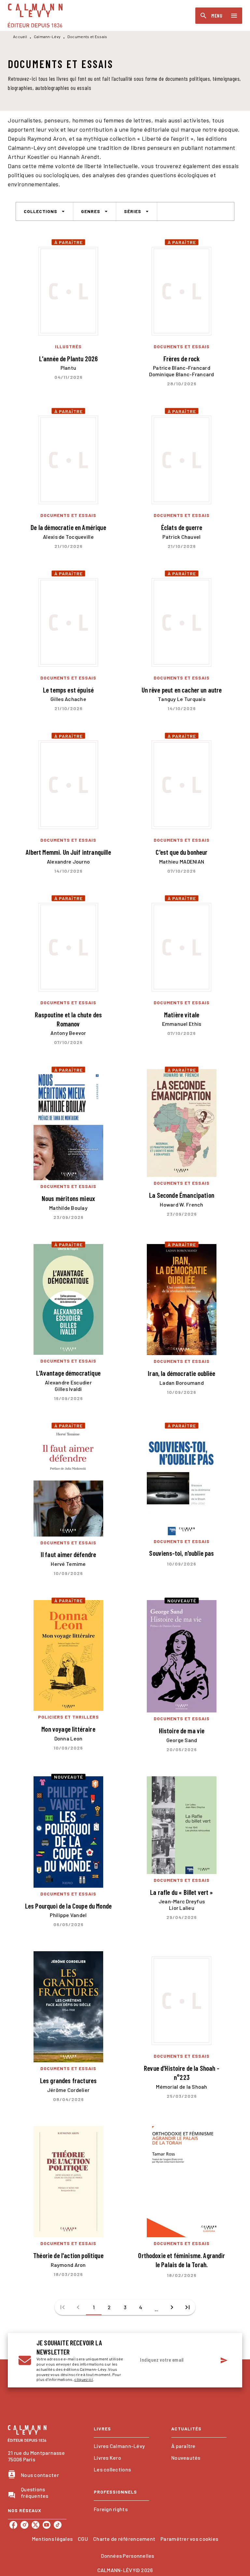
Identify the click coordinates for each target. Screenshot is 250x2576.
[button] (44, 211)
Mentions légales (52, 2539)
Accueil (20, 36)
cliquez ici (83, 2380)
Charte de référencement (124, 2539)
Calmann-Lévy (47, 36)
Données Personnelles (127, 2556)
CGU (83, 2539)
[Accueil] (35, 15)
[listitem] (13, 2525)
